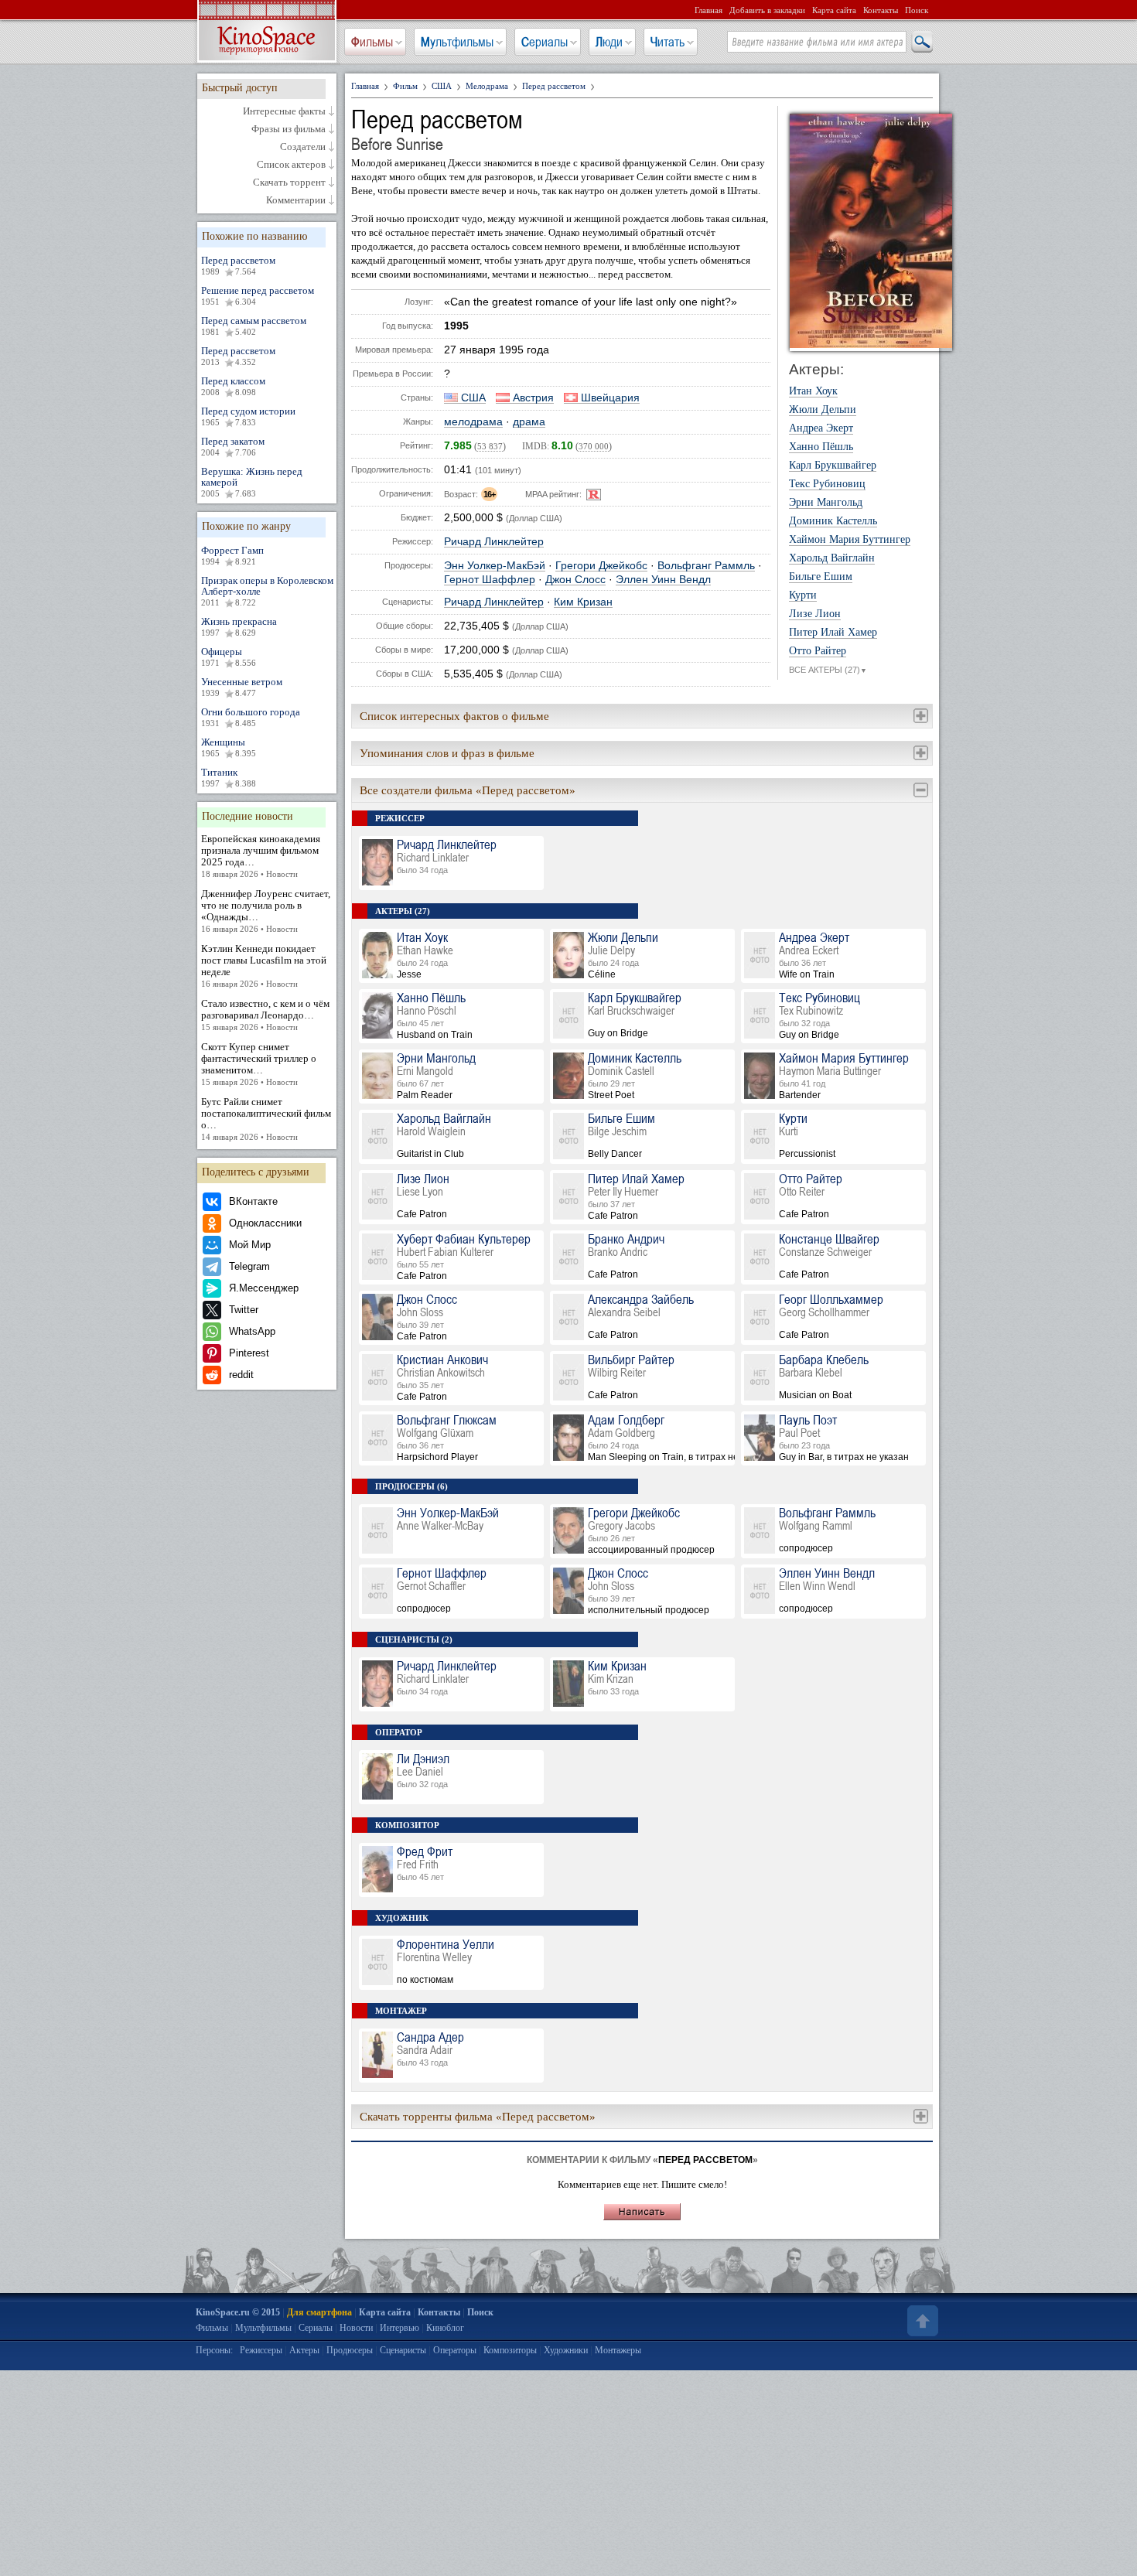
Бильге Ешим (821, 577)
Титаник (229, 777)
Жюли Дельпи (823, 410)
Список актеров (291, 165)
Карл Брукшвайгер (833, 466)
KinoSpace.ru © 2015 (238, 2312)
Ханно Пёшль (821, 447)
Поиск (917, 10)
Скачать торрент (289, 183)
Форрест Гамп (232, 555)
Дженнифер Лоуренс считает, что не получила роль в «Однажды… (266, 911)
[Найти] (921, 43)
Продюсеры (350, 2350)
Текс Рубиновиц (827, 484)
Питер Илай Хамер (833, 633)
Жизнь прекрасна (239, 626)
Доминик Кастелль (833, 521)
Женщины (229, 747)
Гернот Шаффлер (490, 580)
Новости (356, 2328)
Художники (566, 2350)
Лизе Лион (815, 614)
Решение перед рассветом (258, 295)
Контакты (881, 10)
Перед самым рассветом (254, 326)
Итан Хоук (813, 391)
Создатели (303, 147)
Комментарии (296, 200)
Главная (708, 10)
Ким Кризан (583, 602)
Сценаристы (403, 2350)
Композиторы (510, 2350)
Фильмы (372, 42)
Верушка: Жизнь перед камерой (252, 482)
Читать (668, 42)
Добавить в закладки (767, 10)
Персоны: (214, 2350)
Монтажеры (618, 2350)
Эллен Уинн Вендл (663, 580)
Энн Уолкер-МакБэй (495, 566)
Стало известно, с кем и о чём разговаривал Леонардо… (265, 1015)
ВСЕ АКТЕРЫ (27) (828, 670)
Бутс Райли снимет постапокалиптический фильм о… (266, 1119)
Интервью (399, 2328)
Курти (803, 595)
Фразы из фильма (289, 129)
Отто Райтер (818, 651)
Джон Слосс (575, 580)
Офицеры (229, 657)
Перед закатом (233, 446)
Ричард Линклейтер (494, 542)
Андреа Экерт (821, 428)
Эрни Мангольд (826, 503)
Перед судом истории (248, 416)
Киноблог (445, 2328)
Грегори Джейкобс (601, 566)
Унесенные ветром (242, 687)
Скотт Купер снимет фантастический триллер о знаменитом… (259, 1064)
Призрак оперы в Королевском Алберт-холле (267, 591)
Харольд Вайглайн (832, 558)
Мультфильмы (457, 42)
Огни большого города (251, 717)
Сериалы (545, 42)
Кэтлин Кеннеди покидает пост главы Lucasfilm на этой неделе (264, 966)
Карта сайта (834, 10)
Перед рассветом (238, 265)
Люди (609, 42)
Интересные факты (284, 111)
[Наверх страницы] (921, 2321)
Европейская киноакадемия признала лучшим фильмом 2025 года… (261, 856)
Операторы (455, 2350)
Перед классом (233, 386)
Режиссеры (261, 2350)
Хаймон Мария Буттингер (850, 540)
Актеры (304, 2350)
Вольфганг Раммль (706, 566)
